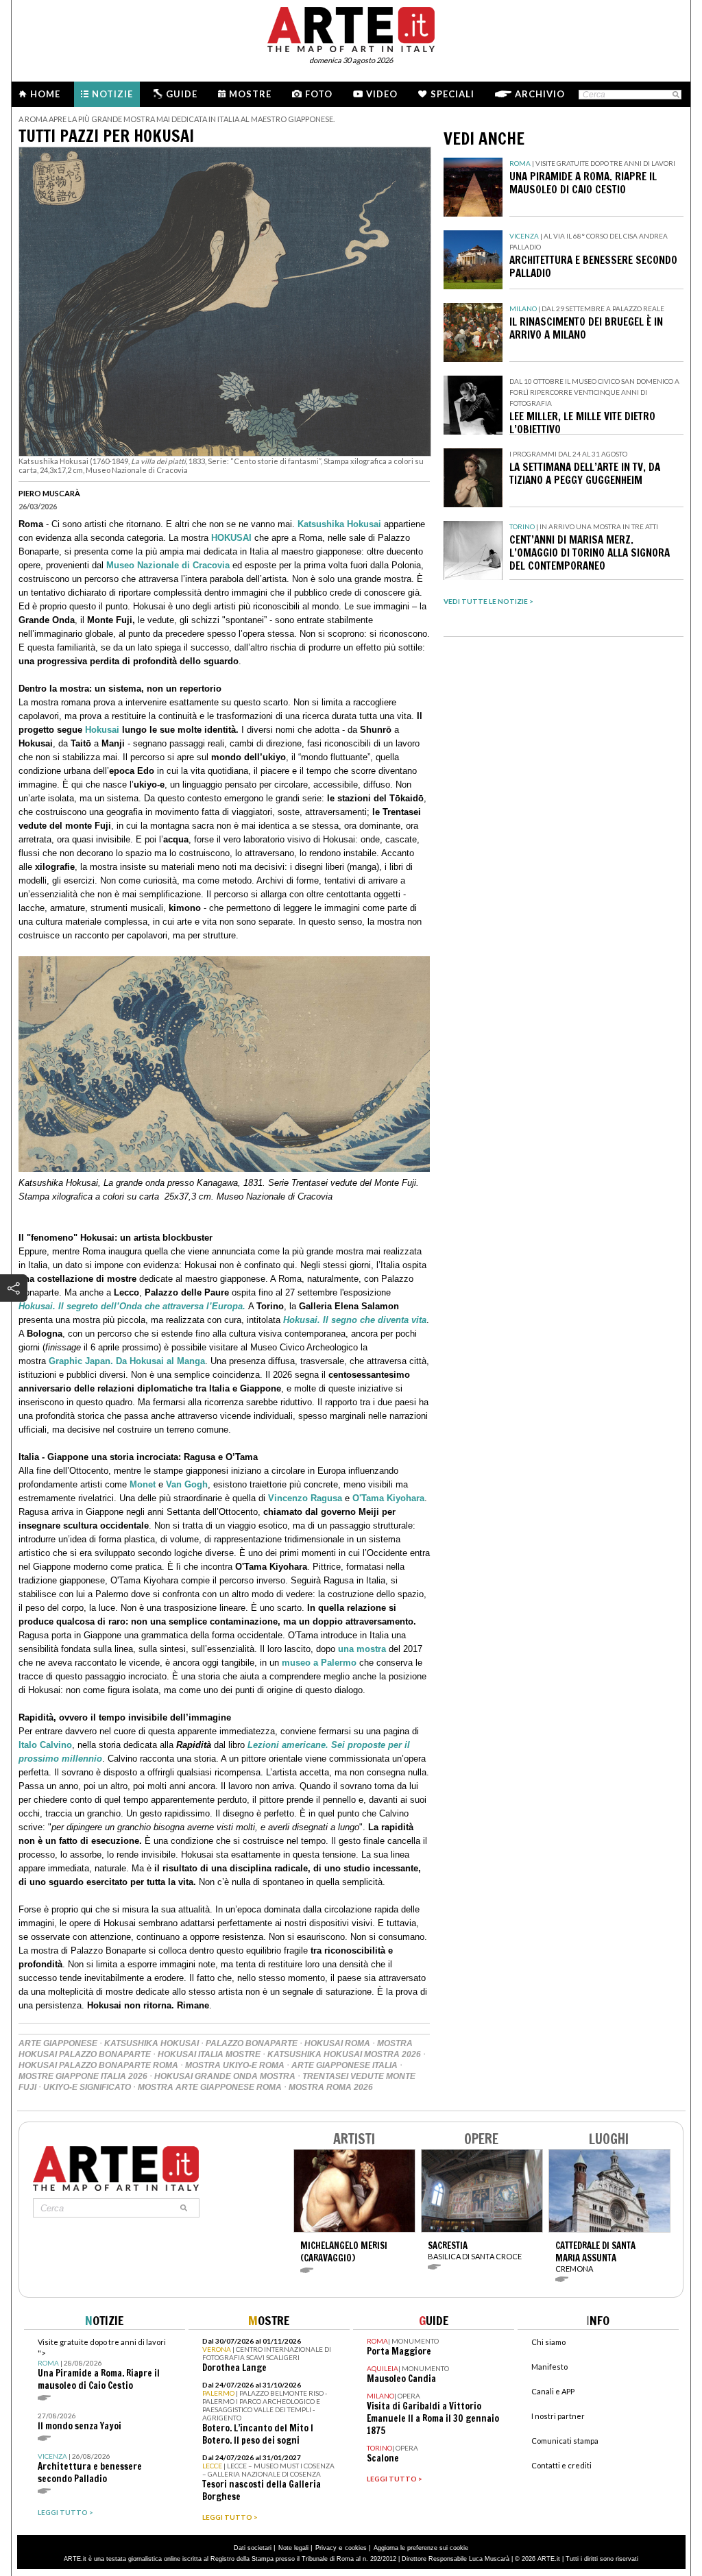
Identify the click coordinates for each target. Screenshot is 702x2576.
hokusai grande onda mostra (225, 2076)
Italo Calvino (45, 1745)
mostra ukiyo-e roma (235, 2065)
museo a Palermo (319, 1663)
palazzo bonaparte (252, 2043)
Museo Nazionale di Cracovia (168, 565)
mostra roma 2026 (331, 2087)
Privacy (326, 2548)
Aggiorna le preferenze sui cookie (421, 2548)
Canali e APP (553, 2391)
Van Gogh (187, 1484)
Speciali (452, 94)
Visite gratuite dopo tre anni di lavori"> (102, 2365)
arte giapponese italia (344, 2065)
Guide (182, 94)
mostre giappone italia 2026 (83, 2076)
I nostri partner (558, 2416)
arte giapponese (58, 2043)
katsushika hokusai (152, 2043)
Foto (319, 94)
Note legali (293, 2548)
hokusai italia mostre (209, 2054)
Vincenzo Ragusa (305, 1498)
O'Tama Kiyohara (388, 1498)
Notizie (112, 94)
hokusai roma (337, 2043)
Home (45, 94)
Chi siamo (548, 2342)
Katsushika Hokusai (339, 524)
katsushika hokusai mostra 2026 (344, 2054)
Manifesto (549, 2367)
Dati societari (253, 2548)
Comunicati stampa (565, 2441)
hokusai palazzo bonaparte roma (98, 2065)
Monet (143, 1484)
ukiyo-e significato (87, 2087)
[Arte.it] (351, 27)
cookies (356, 2548)
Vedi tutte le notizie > (488, 601)
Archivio (540, 94)
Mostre (250, 94)
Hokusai (102, 730)
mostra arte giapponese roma (210, 2087)
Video (382, 94)
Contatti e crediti (561, 2465)
